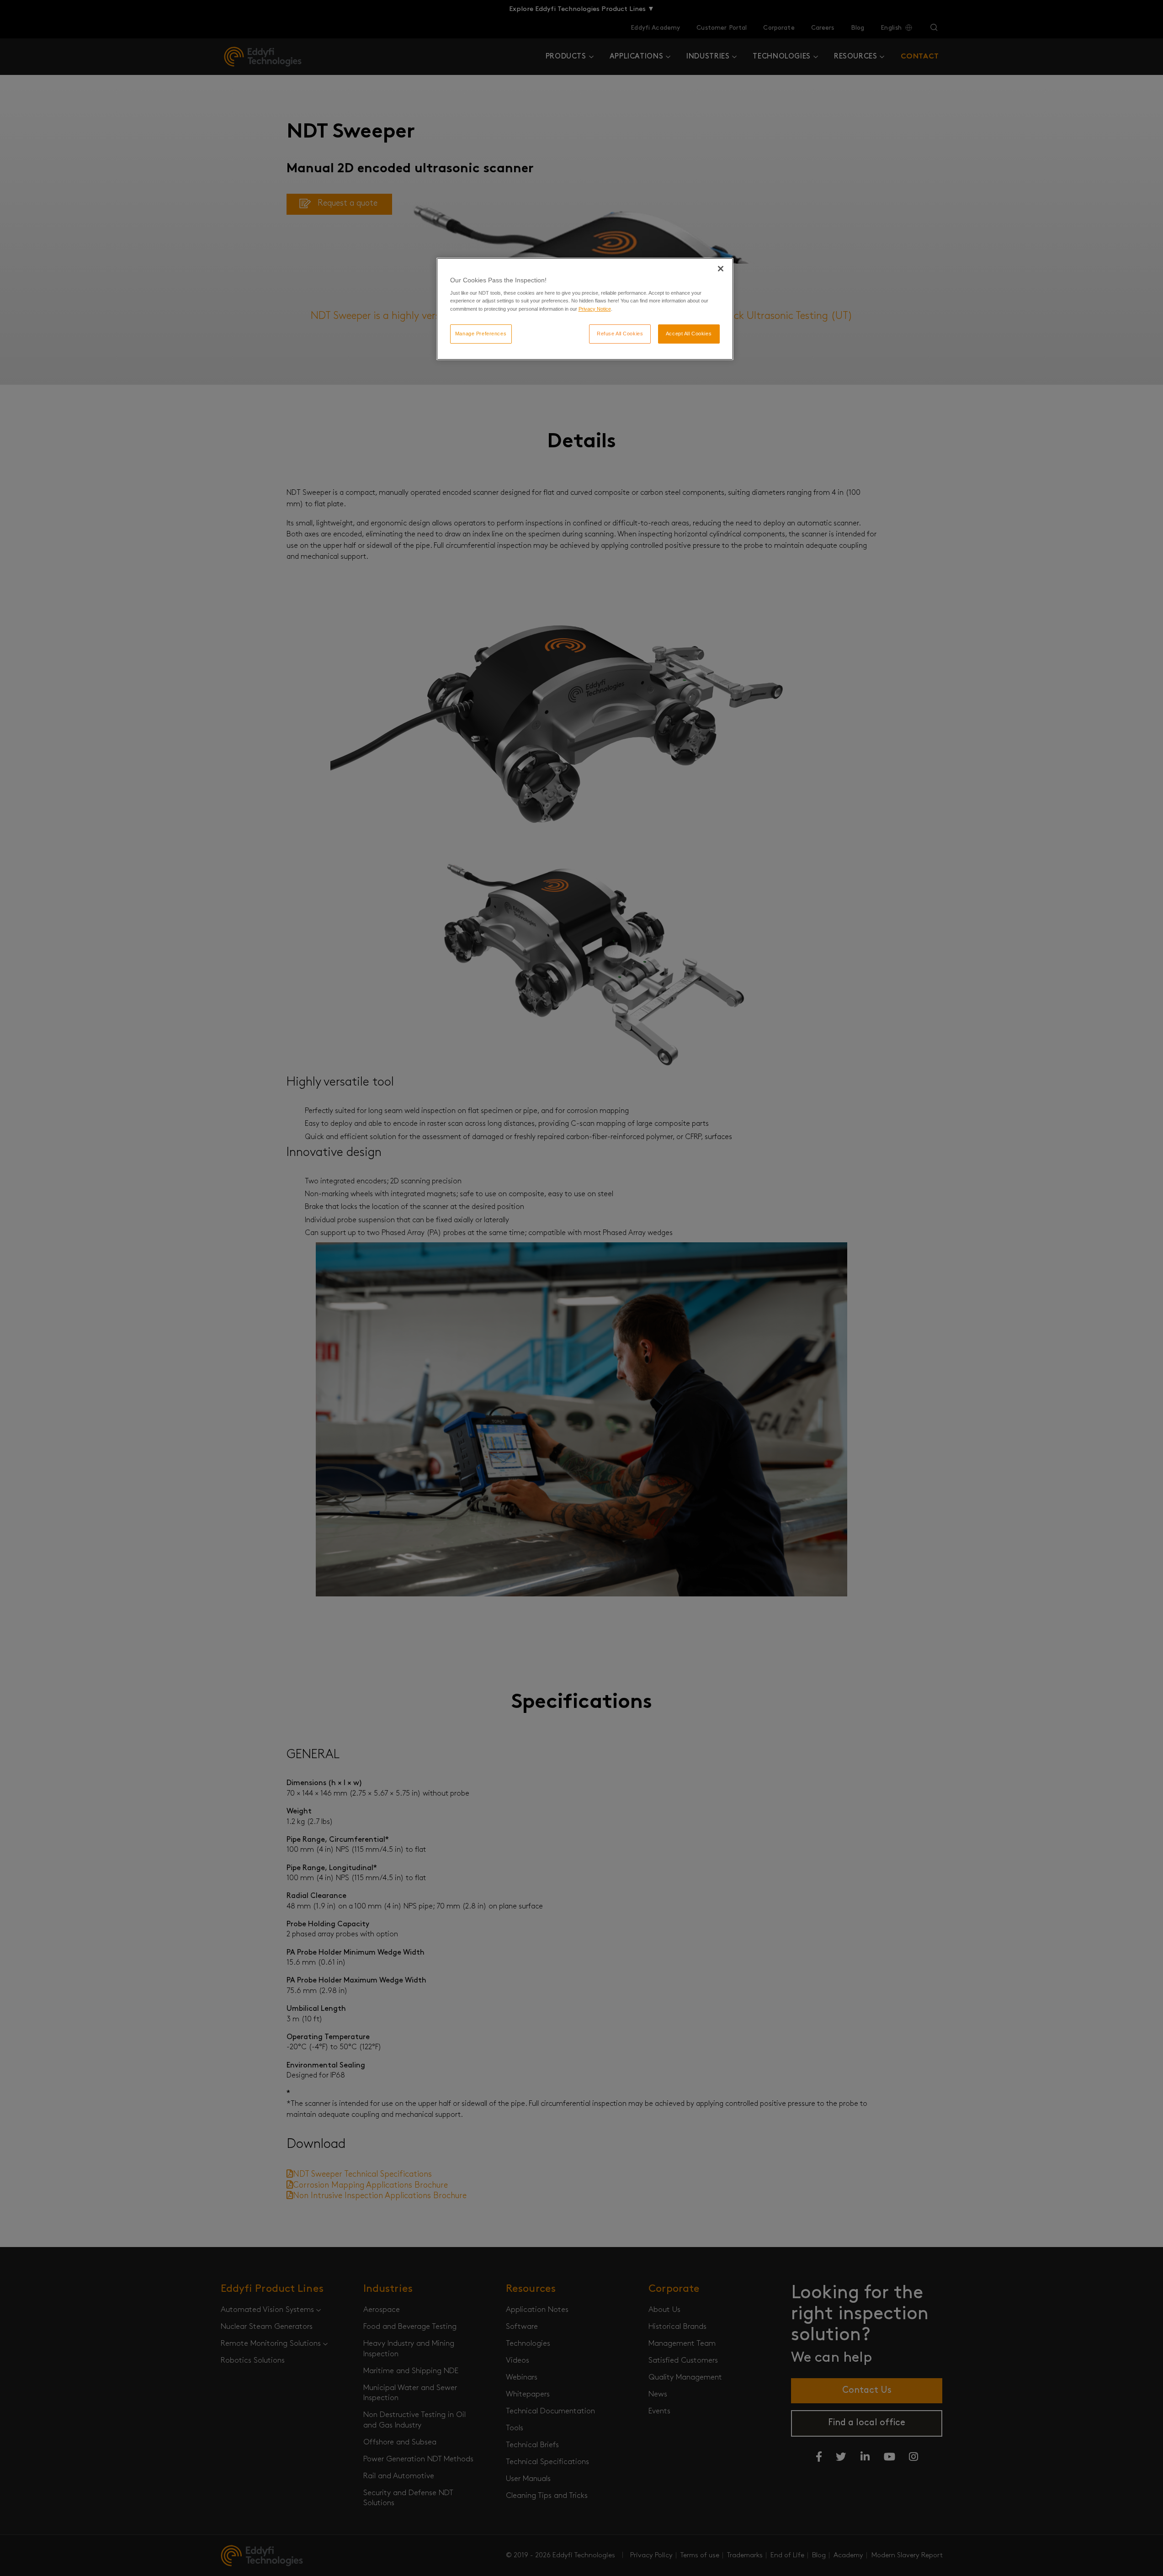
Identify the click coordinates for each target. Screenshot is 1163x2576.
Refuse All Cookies (620, 334)
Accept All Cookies (689, 334)
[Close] (721, 269)
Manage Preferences (481, 334)
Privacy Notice (595, 309)
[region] (585, 309)
